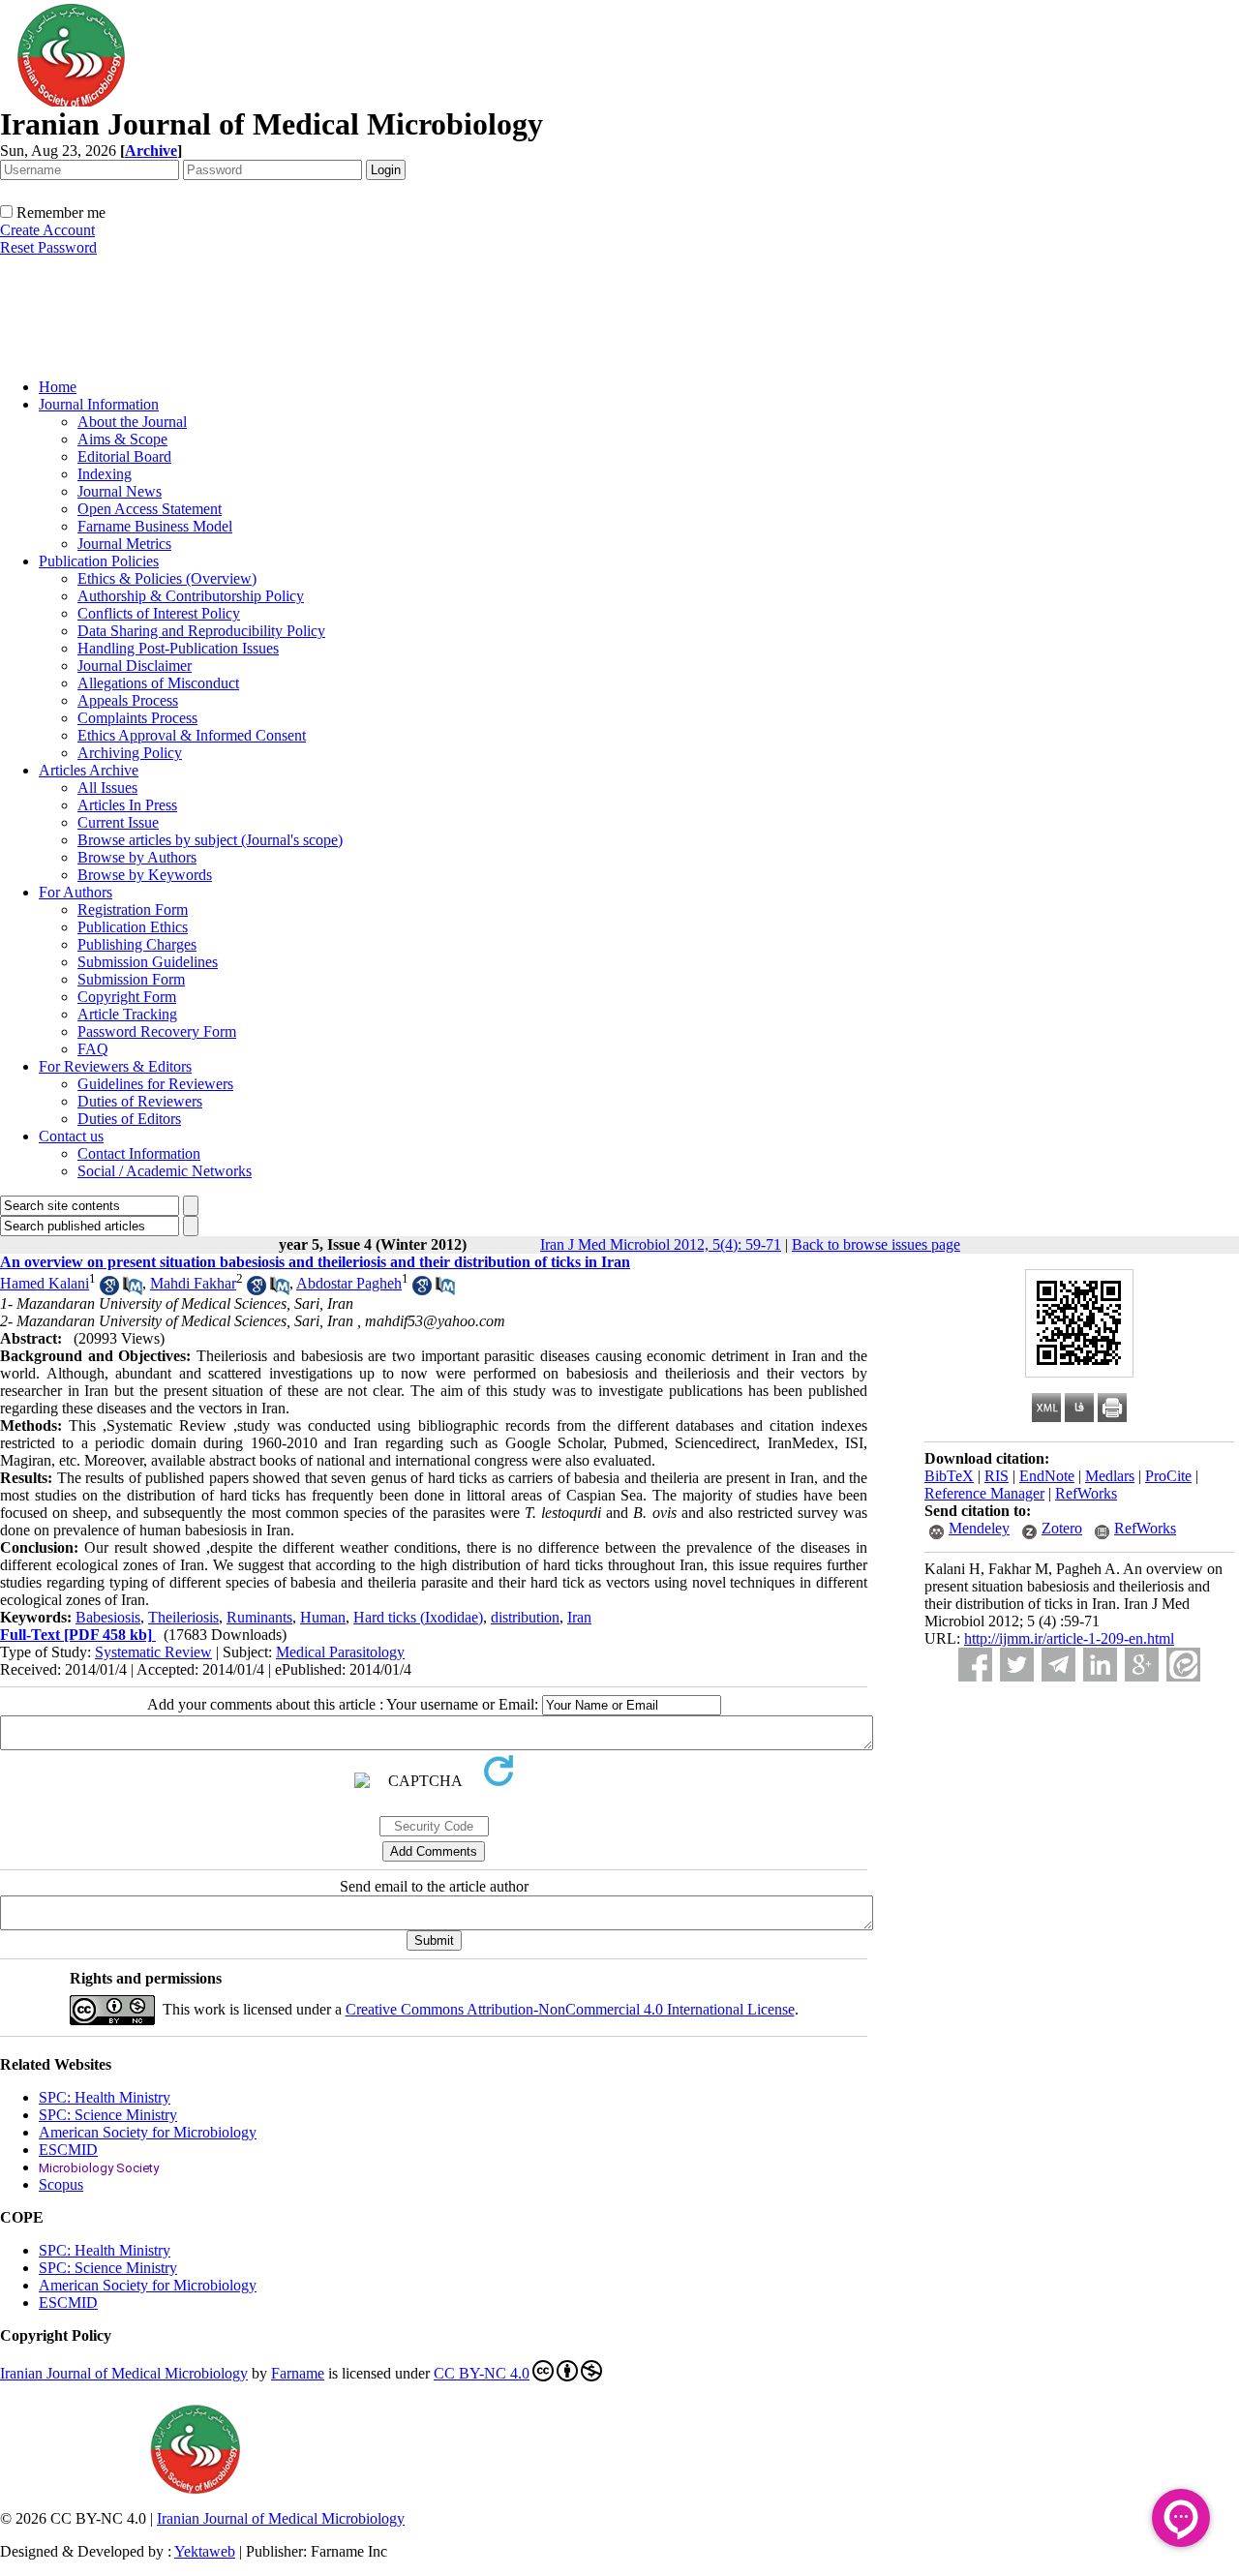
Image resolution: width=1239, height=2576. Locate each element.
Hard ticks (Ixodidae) (418, 1617)
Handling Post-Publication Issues (178, 648)
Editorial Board (124, 456)
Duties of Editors (129, 1119)
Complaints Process (137, 718)
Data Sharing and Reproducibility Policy (201, 631)
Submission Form (131, 979)
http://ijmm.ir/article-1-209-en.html (1069, 1638)
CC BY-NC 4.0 (482, 2373)
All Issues (107, 788)
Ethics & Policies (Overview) (167, 578)
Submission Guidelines (148, 962)
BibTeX (949, 1476)
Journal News (120, 491)
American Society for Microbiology (148, 2132)
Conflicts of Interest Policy (159, 613)
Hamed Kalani (45, 1283)
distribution (525, 1617)
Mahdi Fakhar (193, 1283)
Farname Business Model (155, 526)
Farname (298, 2373)
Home (58, 387)
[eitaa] (1183, 1665)
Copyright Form (127, 997)
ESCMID (68, 2150)
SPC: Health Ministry (105, 2097)
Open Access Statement (150, 509)
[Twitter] (1017, 1665)
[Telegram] (1058, 1665)
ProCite (1168, 1476)
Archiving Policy (130, 753)
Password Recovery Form (157, 1031)
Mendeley (979, 1528)
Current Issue (118, 822)
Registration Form (133, 909)
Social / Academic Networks (165, 1171)
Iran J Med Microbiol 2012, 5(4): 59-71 (661, 1244)
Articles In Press (127, 805)
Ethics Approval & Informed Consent (192, 735)
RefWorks (1086, 1493)
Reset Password (48, 247)
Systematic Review (153, 1652)
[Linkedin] (1100, 1665)
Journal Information (99, 404)
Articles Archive (89, 770)
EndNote (1047, 1476)
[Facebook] (975, 1665)
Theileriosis (183, 1617)
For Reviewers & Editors (115, 1066)
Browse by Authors (137, 857)
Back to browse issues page (876, 1244)
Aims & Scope (122, 439)
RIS (997, 1476)
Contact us (71, 1136)
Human (323, 1617)
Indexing (105, 474)
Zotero (1062, 1528)
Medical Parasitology (340, 1652)
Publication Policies (99, 561)
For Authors (76, 892)
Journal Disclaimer (135, 666)
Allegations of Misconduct (158, 683)
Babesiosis (108, 1617)
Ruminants (259, 1617)
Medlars (1110, 1476)
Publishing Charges (137, 944)
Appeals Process (128, 700)
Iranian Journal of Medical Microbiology (124, 2373)
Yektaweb (205, 2551)
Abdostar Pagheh (349, 1283)
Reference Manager (984, 1493)
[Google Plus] (1142, 1665)
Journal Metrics (124, 544)
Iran (579, 1617)
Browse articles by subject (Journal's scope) (210, 840)
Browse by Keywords (145, 875)
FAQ (93, 1049)
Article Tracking (127, 1014)
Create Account (47, 230)
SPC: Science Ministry (108, 2115)
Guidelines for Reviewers (155, 1084)
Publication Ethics (133, 927)
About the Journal (132, 422)
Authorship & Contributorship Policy (191, 596)
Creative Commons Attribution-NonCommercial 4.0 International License (570, 2009)
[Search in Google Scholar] (109, 1290)
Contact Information (139, 1153)
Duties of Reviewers (140, 1101)
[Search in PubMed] (133, 1290)
